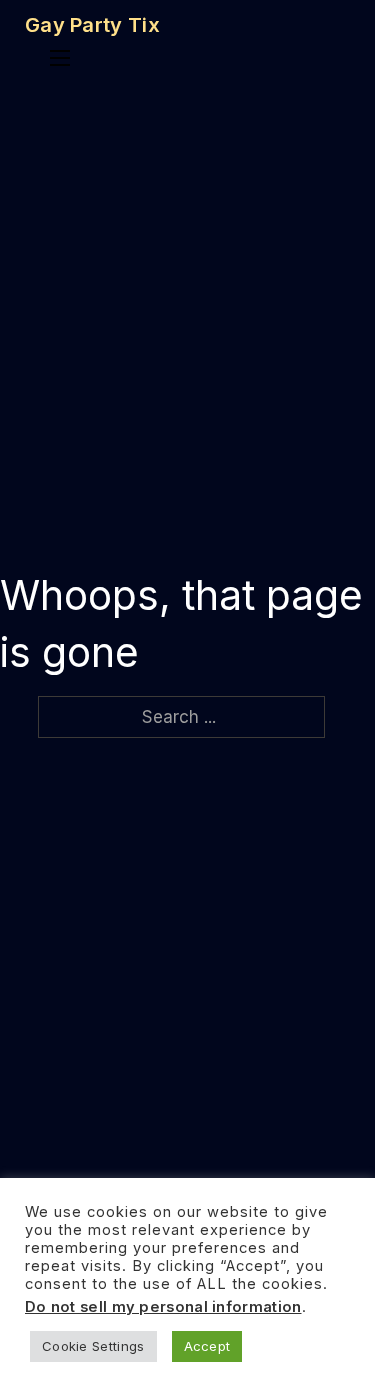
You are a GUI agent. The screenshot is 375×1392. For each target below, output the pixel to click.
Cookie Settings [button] (93, 1346)
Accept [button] (207, 1346)
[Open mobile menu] (60, 58)
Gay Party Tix (92, 25)
